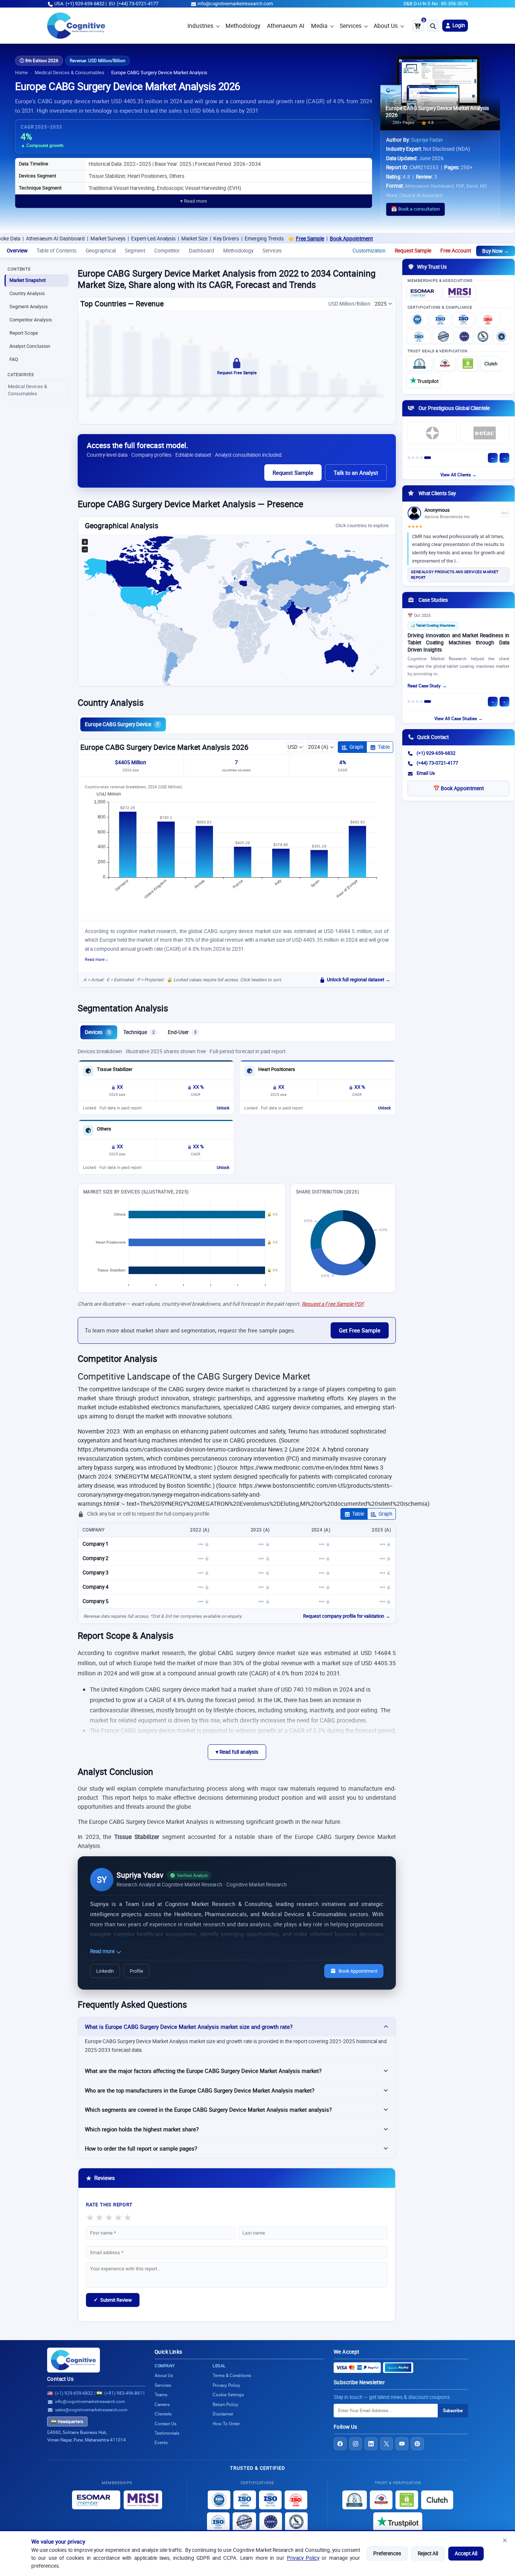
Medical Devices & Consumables (70, 73)
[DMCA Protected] (468, 364)
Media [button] (319, 26)
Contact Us (60, 2379)
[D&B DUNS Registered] (355, 2500)
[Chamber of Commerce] (445, 364)
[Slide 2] (413, 458)
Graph (356, 747)
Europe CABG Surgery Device (122, 724)
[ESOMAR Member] (424, 293)
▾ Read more (194, 201)
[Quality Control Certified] (244, 2522)
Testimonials (167, 2433)
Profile (136, 1971)
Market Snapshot (28, 280)
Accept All (466, 2553)
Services (351, 26)
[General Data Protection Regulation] (464, 337)
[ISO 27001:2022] (440, 320)
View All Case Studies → (458, 718)
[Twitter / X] (386, 2444)
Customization (369, 251)
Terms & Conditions (232, 2375)
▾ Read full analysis (237, 1752)
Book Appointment (284, 239)
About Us (386, 26)
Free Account (456, 251)
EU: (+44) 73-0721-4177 (134, 4)
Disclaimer (223, 2414)
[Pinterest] (417, 2444)
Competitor (167, 251)
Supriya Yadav (427, 140)
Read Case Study (424, 686)
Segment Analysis (29, 307)
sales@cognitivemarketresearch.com (91, 2410)
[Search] (433, 26)
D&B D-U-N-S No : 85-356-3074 (436, 4)
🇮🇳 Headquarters (67, 2422)
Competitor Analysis (31, 320)
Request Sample (413, 251)
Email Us (426, 773)
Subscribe (453, 2410)
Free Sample (242, 239)
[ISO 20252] (488, 320)
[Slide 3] (417, 458)
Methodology (243, 26)
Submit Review (113, 2300)
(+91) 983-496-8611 (125, 2393)
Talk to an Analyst (356, 473)
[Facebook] (340, 2444)
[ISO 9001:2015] (417, 320)
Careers (162, 2404)
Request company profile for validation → (347, 1616)
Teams (161, 2395)
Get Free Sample (360, 1330)
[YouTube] (402, 2444)
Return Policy (225, 2404)
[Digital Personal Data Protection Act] (501, 337)
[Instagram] (356, 2444)
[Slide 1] (409, 458)
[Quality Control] (443, 337)
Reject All (428, 2553)
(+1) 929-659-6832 (436, 753)
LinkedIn (105, 1971)
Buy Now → (496, 251)
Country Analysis (27, 293)
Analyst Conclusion (30, 346)
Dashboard (202, 251)
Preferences (387, 2553)
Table (384, 747)
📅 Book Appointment (458, 788)
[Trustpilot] (424, 381)
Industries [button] (200, 26)
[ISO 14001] (419, 337)
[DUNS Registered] (420, 364)
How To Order (226, 2424)
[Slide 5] (428, 458)
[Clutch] (491, 364)
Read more (103, 1951)
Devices (97, 1032)
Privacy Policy (303, 2558)
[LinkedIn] (371, 2444)
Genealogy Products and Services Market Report (455, 575)
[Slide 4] (421, 458)
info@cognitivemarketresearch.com (235, 4)
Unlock (223, 1108)
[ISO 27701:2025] (463, 320)
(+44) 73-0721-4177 (437, 763)
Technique (139, 1032)
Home (21, 73)
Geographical (101, 251)
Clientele (163, 2414)
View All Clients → (458, 475)
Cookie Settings (228, 2395)
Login (458, 25)
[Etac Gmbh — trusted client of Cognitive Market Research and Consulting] (485, 433)
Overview (17, 251)
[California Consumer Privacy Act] (483, 337)
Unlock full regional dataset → (359, 980)
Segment (135, 251)
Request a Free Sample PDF (333, 1304)
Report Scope (24, 333)
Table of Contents (57, 251)
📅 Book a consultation (415, 209)
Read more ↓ (97, 959)
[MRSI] (460, 293)
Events (161, 2442)
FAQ (14, 359)
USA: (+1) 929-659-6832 (79, 4)
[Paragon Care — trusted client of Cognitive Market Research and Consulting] (432, 433)
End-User (182, 1032)
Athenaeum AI (286, 26)
